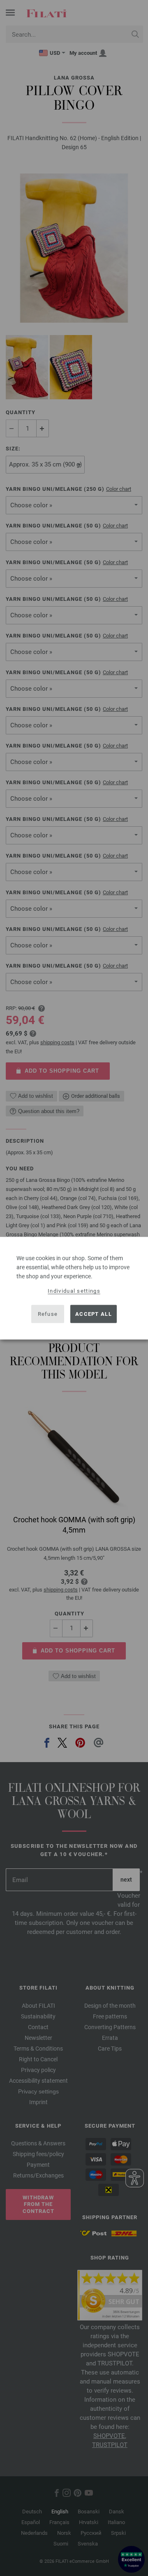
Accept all (94, 1314)
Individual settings (74, 1290)
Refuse (48, 1314)
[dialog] (74, 1288)
